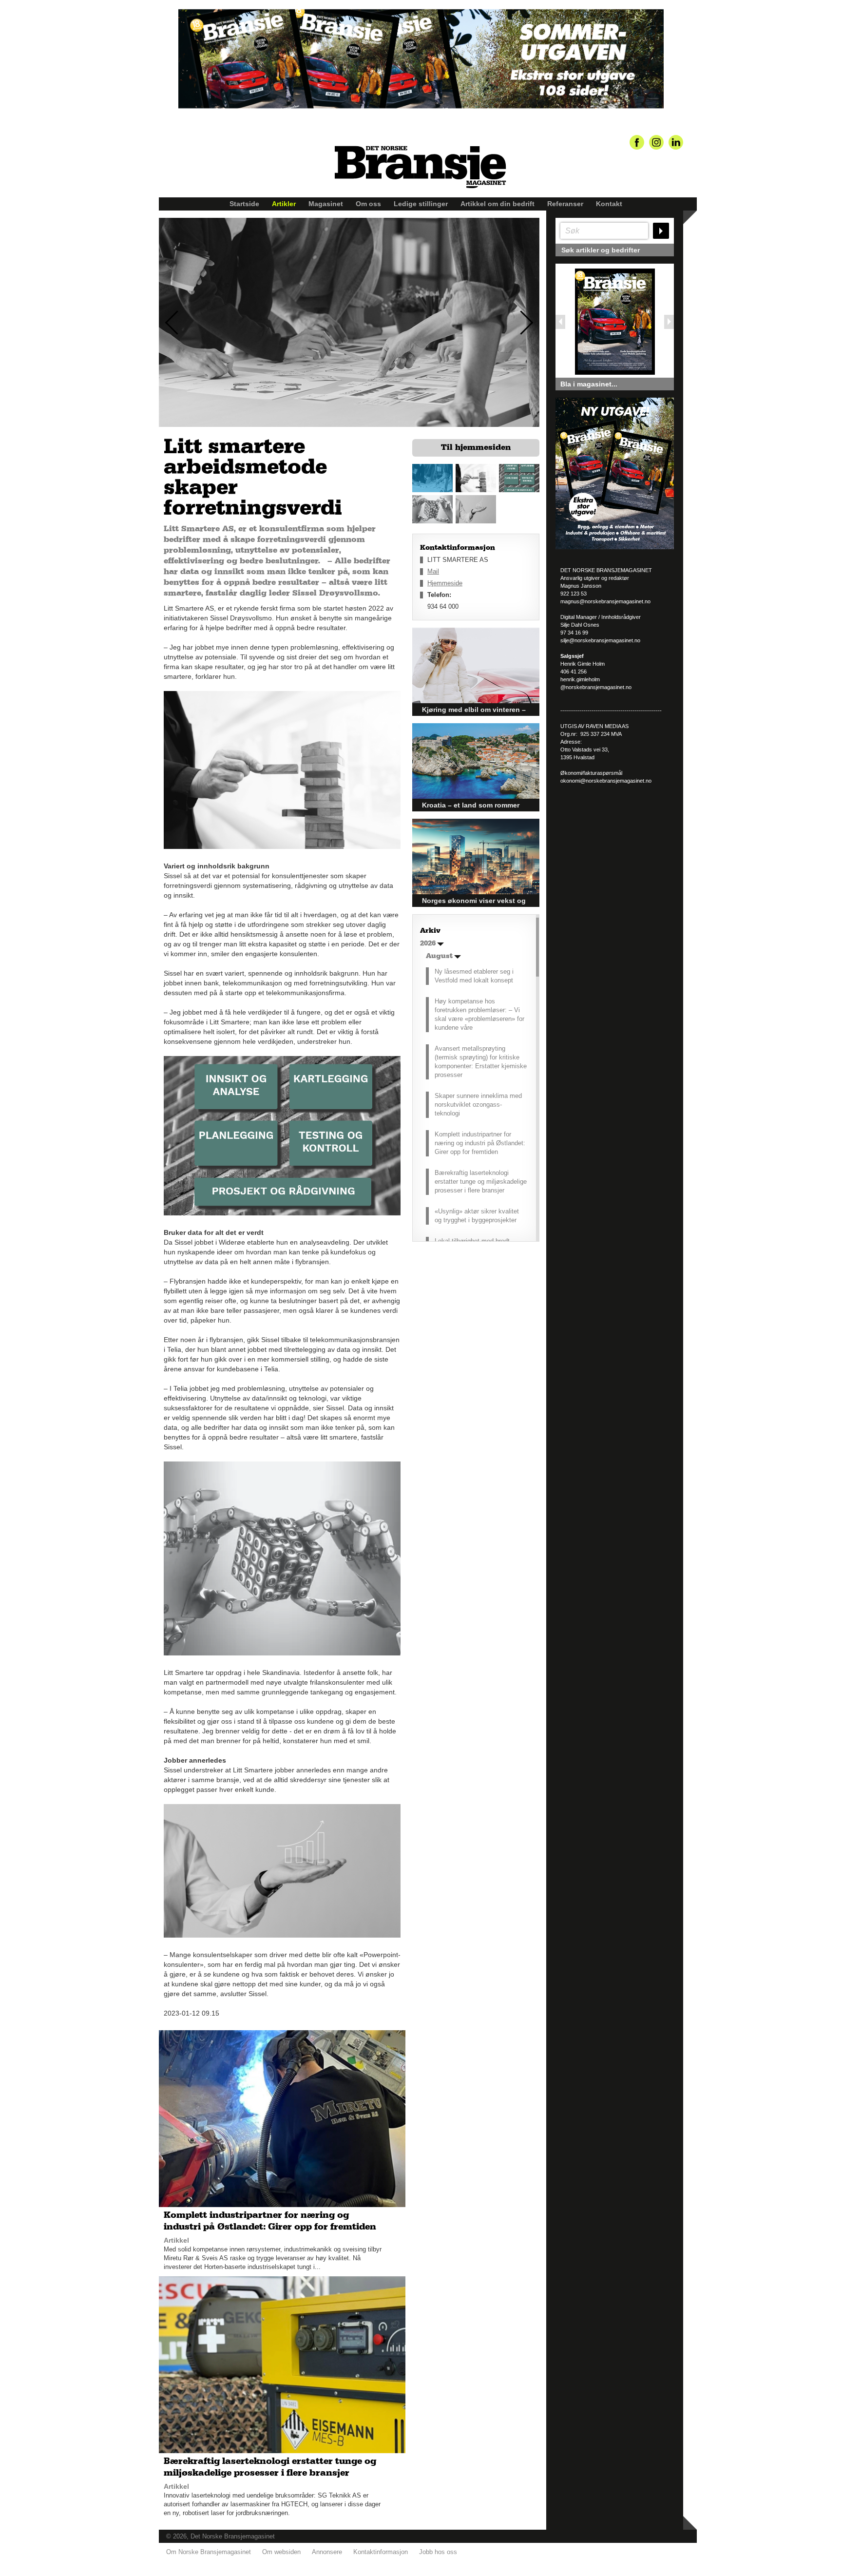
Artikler (284, 204)
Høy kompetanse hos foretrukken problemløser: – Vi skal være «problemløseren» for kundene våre (479, 1014)
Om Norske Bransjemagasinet (209, 2552)
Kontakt (609, 204)
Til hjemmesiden (476, 447)
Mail (433, 571)
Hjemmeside (445, 583)
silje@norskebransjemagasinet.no (600, 640)
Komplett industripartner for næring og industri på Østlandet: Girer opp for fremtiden (480, 1143)
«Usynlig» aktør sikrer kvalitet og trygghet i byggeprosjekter (477, 1216)
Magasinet (326, 204)
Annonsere (327, 2552)
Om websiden (281, 2552)
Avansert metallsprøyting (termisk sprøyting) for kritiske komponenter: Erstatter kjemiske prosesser (481, 1062)
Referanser (565, 204)
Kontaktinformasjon (381, 2552)
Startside (244, 204)
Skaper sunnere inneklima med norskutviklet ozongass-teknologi (478, 1105)
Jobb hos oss (438, 2552)
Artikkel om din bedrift (498, 204)
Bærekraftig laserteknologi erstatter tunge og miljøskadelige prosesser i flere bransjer (481, 1182)
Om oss (368, 204)
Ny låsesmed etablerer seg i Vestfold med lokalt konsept (474, 976)
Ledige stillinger (421, 204)
